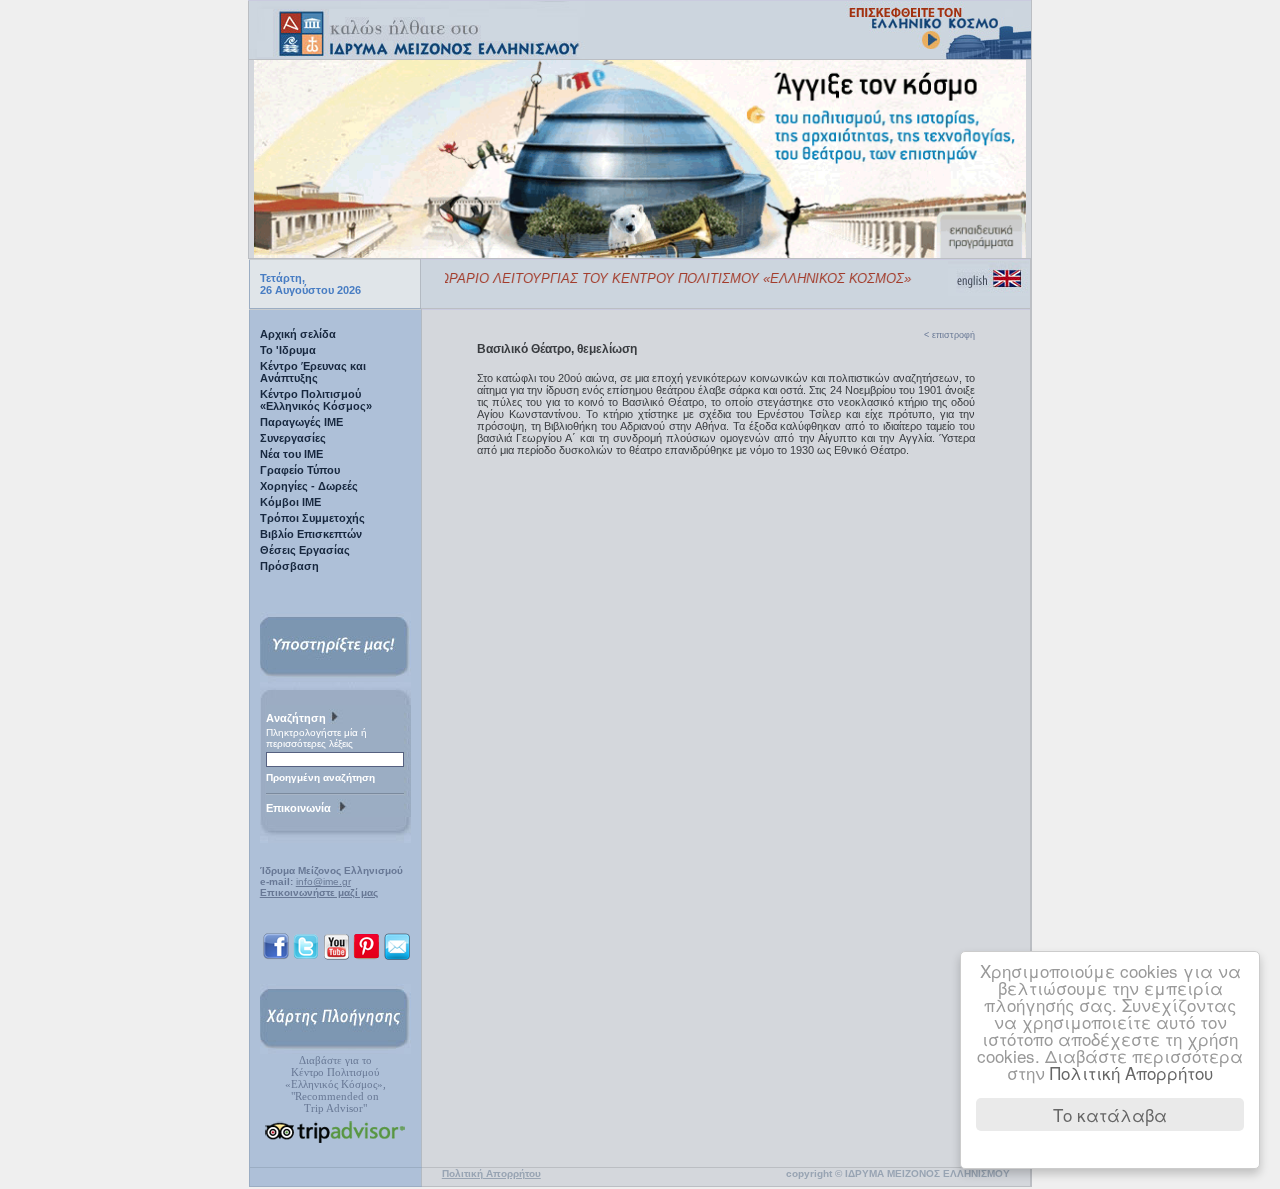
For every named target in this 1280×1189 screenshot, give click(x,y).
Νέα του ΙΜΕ (291, 454)
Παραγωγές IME (301, 422)
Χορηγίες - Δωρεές (309, 486)
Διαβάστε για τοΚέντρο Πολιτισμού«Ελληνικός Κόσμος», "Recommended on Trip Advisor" (335, 1084)
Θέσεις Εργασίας (305, 550)
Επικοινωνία (301, 808)
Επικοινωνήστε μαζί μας (319, 892)
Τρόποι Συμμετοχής (312, 518)
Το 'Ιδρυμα (288, 350)
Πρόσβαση (289, 566)
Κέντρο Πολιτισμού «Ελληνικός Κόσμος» (316, 400)
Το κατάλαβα (1110, 1114)
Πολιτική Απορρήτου (1131, 1072)
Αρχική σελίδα (298, 334)
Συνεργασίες (293, 438)
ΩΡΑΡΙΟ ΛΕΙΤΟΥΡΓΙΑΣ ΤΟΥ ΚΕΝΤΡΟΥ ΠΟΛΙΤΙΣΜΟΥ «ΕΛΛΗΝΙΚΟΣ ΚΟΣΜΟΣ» (661, 278)
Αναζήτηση (297, 718)
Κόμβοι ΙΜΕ (290, 502)
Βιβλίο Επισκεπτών (311, 534)
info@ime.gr (323, 881)
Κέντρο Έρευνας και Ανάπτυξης (313, 372)
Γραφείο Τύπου (300, 470)
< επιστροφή (949, 335)
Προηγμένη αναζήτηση (320, 777)
